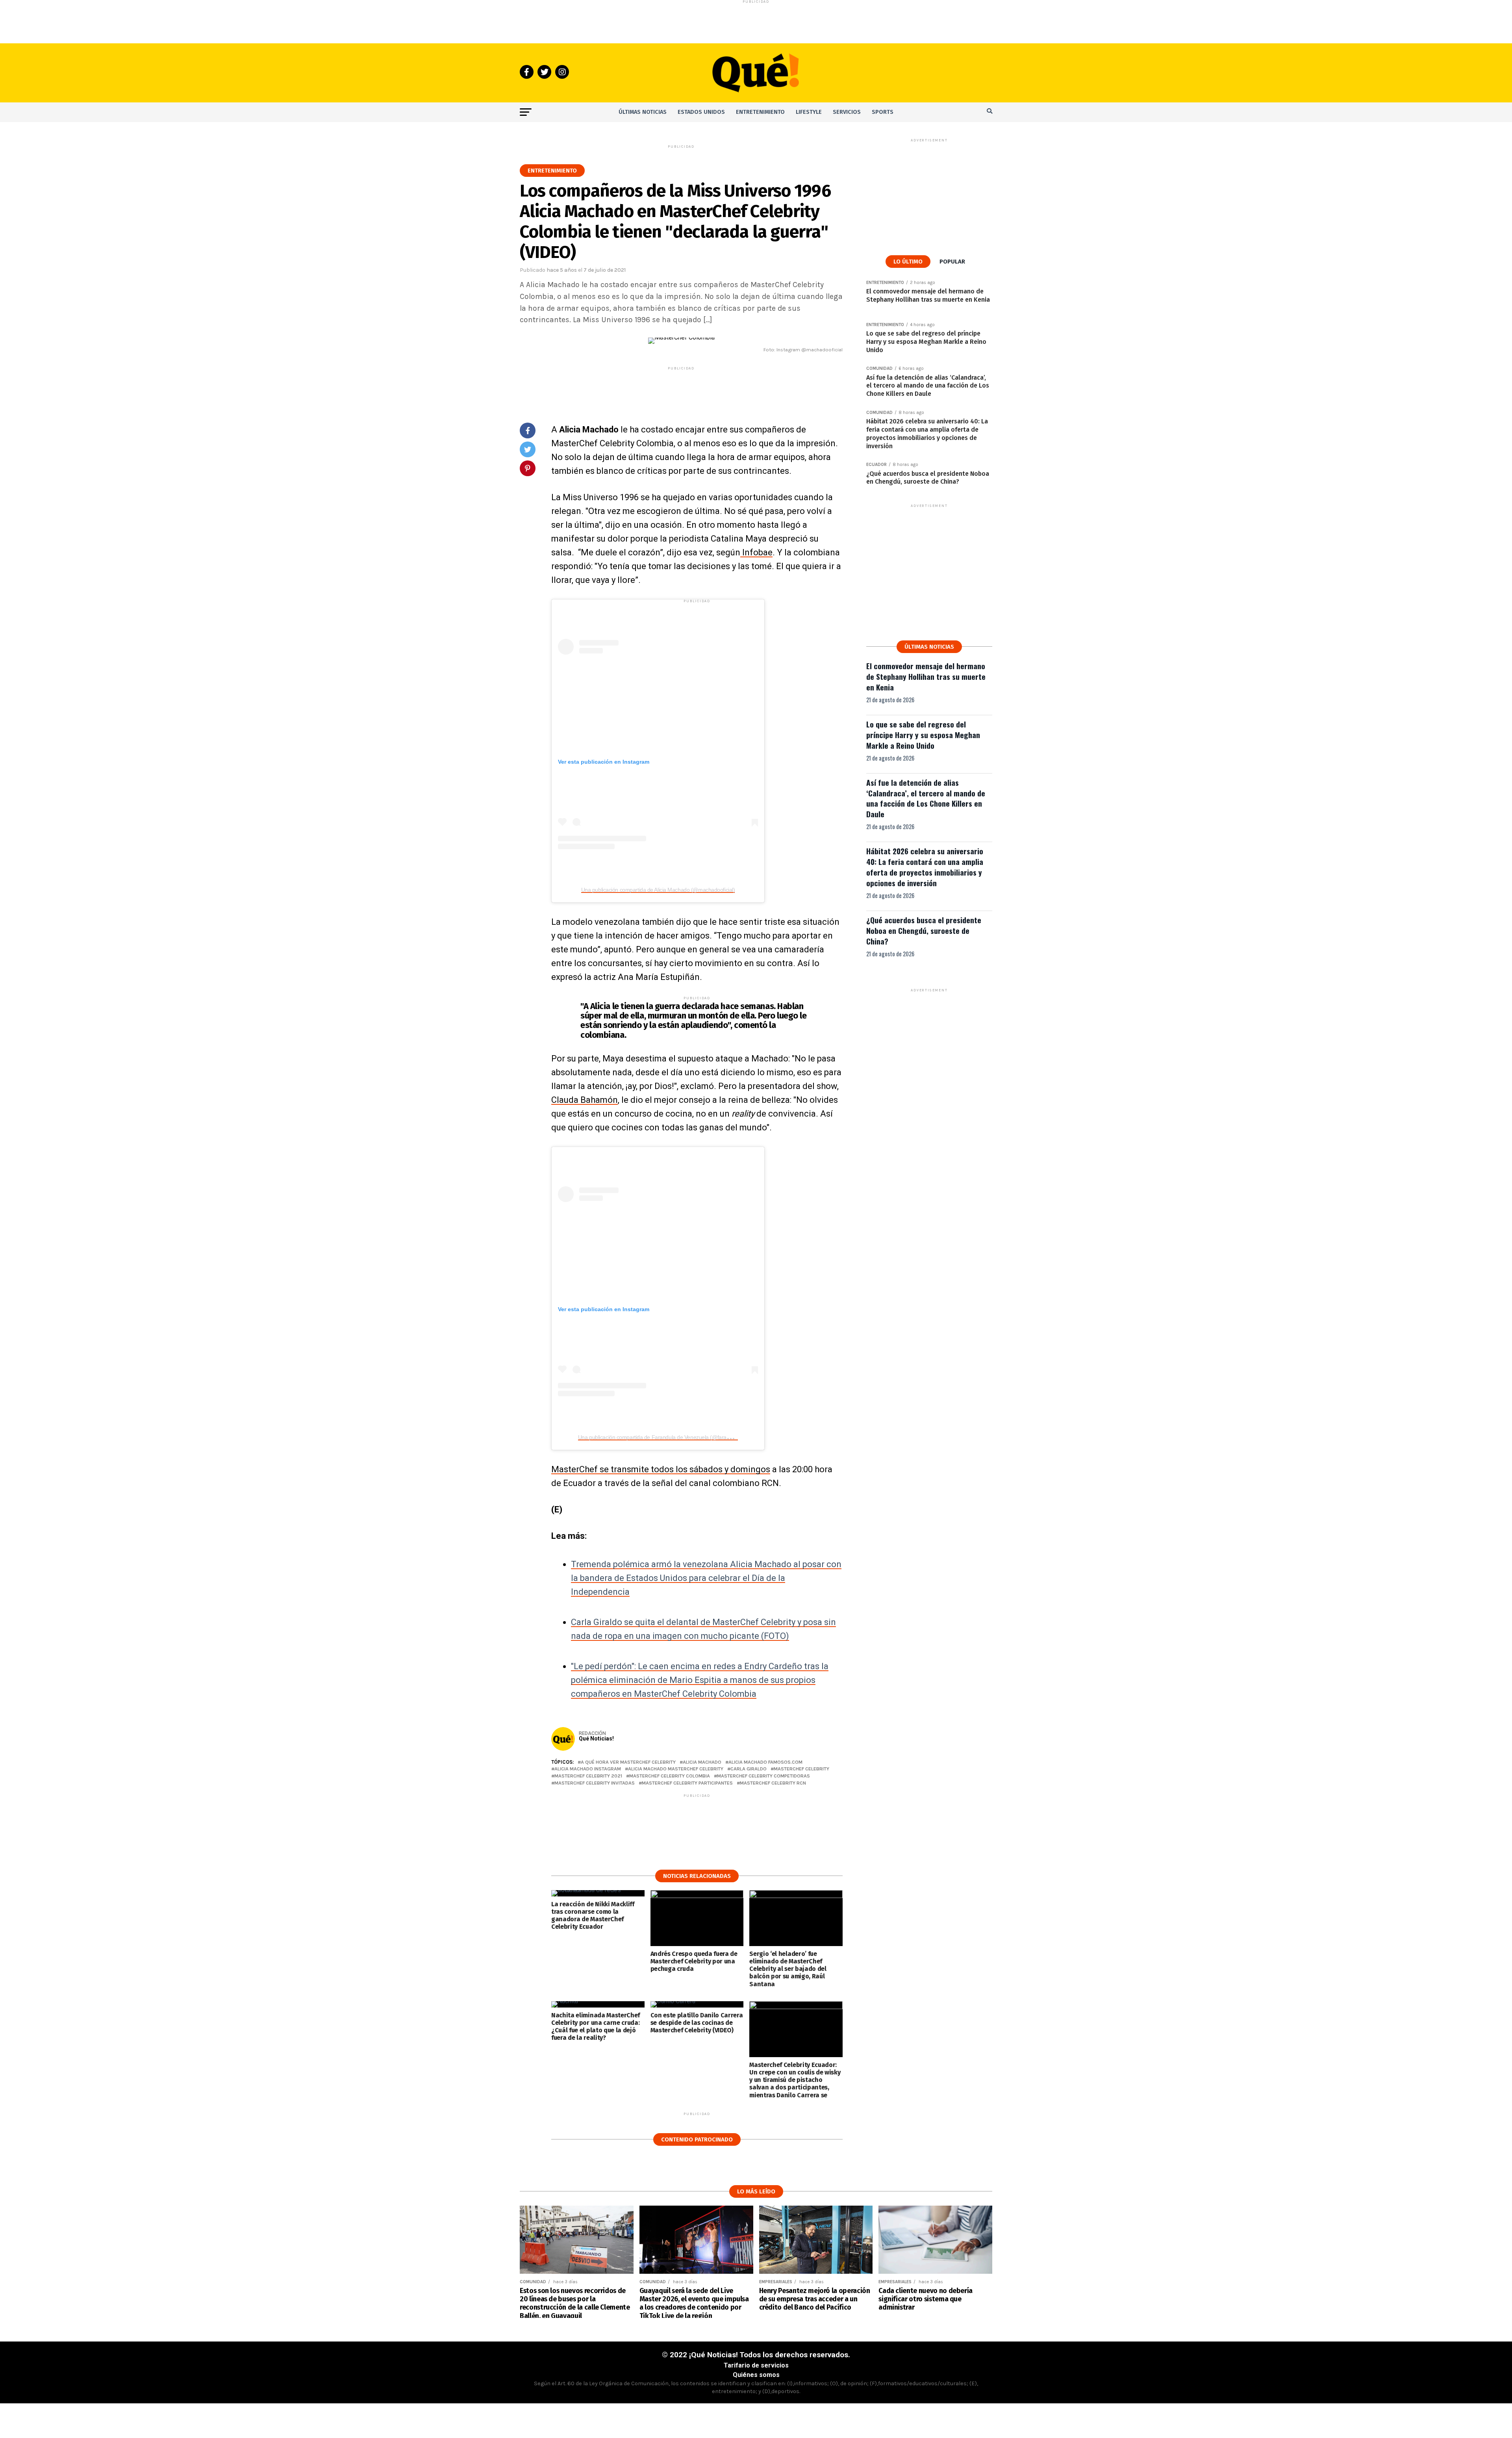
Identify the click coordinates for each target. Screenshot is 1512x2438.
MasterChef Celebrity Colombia (670, 1776)
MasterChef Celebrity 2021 (588, 1776)
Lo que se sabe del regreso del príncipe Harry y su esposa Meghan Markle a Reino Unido (923, 735)
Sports (883, 112)
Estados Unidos (701, 112)
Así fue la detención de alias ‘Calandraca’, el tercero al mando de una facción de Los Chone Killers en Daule (926, 798)
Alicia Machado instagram (588, 1769)
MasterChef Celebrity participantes (687, 1783)
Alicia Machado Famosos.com (765, 1762)
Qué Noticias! (596, 1739)
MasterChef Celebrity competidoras (763, 1776)
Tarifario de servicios (756, 2365)
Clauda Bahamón (585, 1100)
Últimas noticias (643, 112)
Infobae (756, 552)
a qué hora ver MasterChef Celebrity (628, 1762)
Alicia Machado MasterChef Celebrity (676, 1769)
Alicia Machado (702, 1762)
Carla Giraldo (749, 1769)
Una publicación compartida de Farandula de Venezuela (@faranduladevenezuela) (675, 1437)
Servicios (847, 112)
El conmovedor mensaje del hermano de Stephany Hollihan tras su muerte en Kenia (926, 676)
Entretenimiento (760, 112)
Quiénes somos (756, 2375)
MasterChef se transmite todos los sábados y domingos (661, 1469)
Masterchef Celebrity (801, 1769)
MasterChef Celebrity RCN (773, 1783)
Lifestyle (809, 112)
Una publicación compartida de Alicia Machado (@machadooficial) (658, 890)
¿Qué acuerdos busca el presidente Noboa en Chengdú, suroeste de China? (924, 930)
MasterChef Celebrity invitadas (595, 1783)
